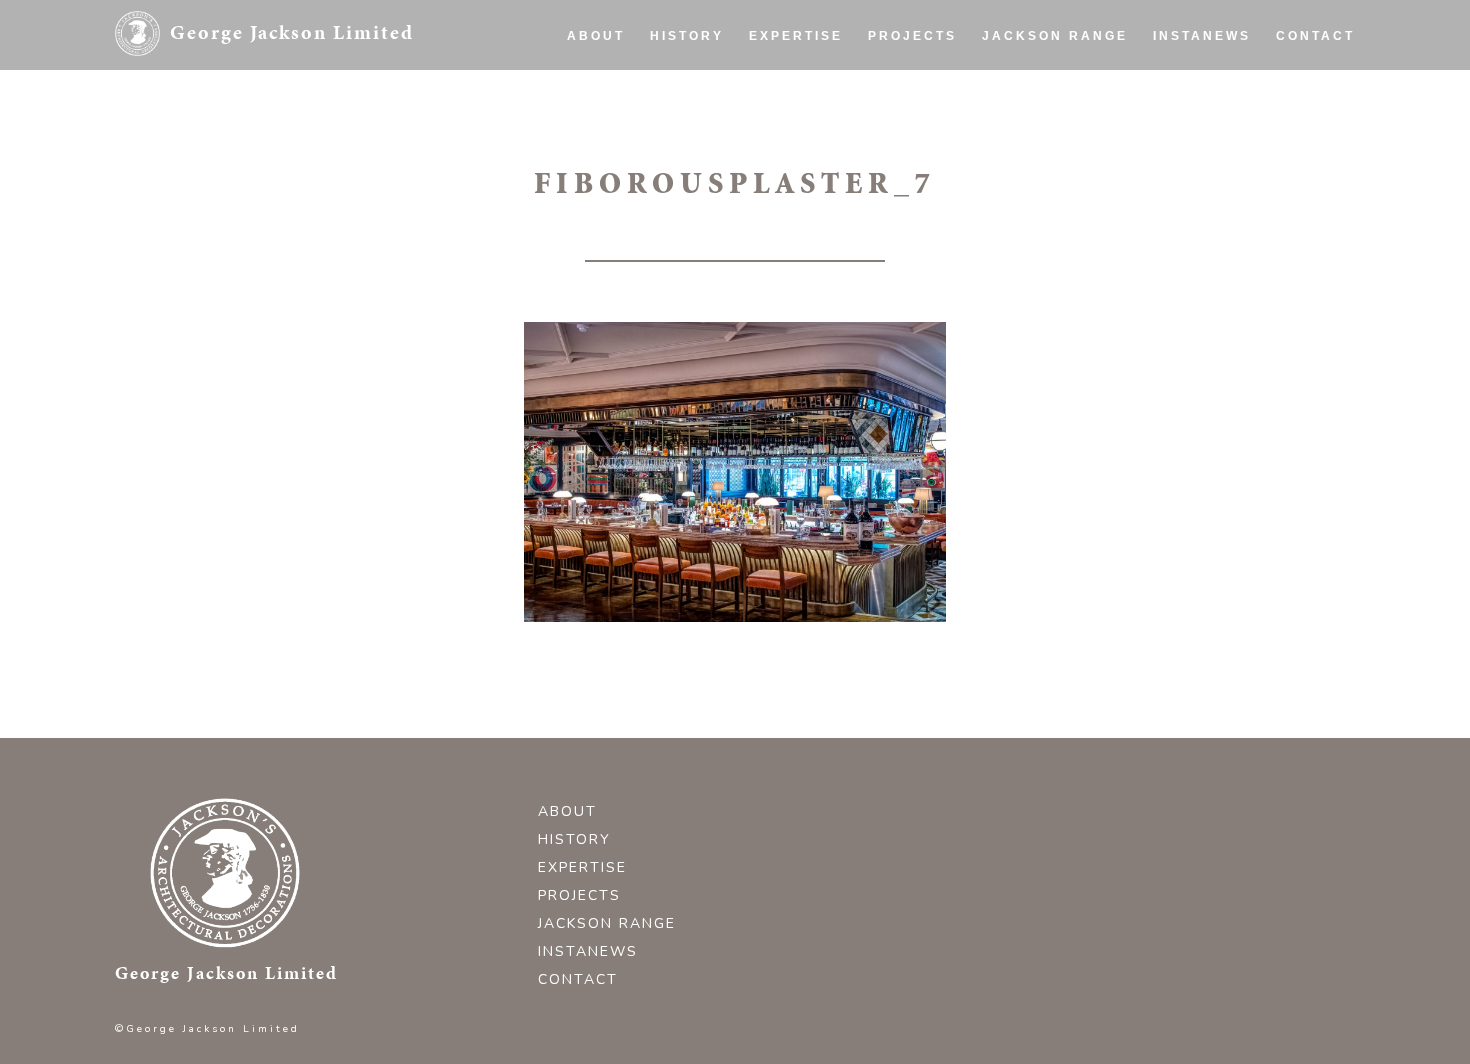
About (596, 36)
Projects (912, 36)
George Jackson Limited (292, 32)
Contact (1315, 36)
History (687, 36)
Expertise (796, 36)
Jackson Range (1055, 36)
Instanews (1202, 36)
